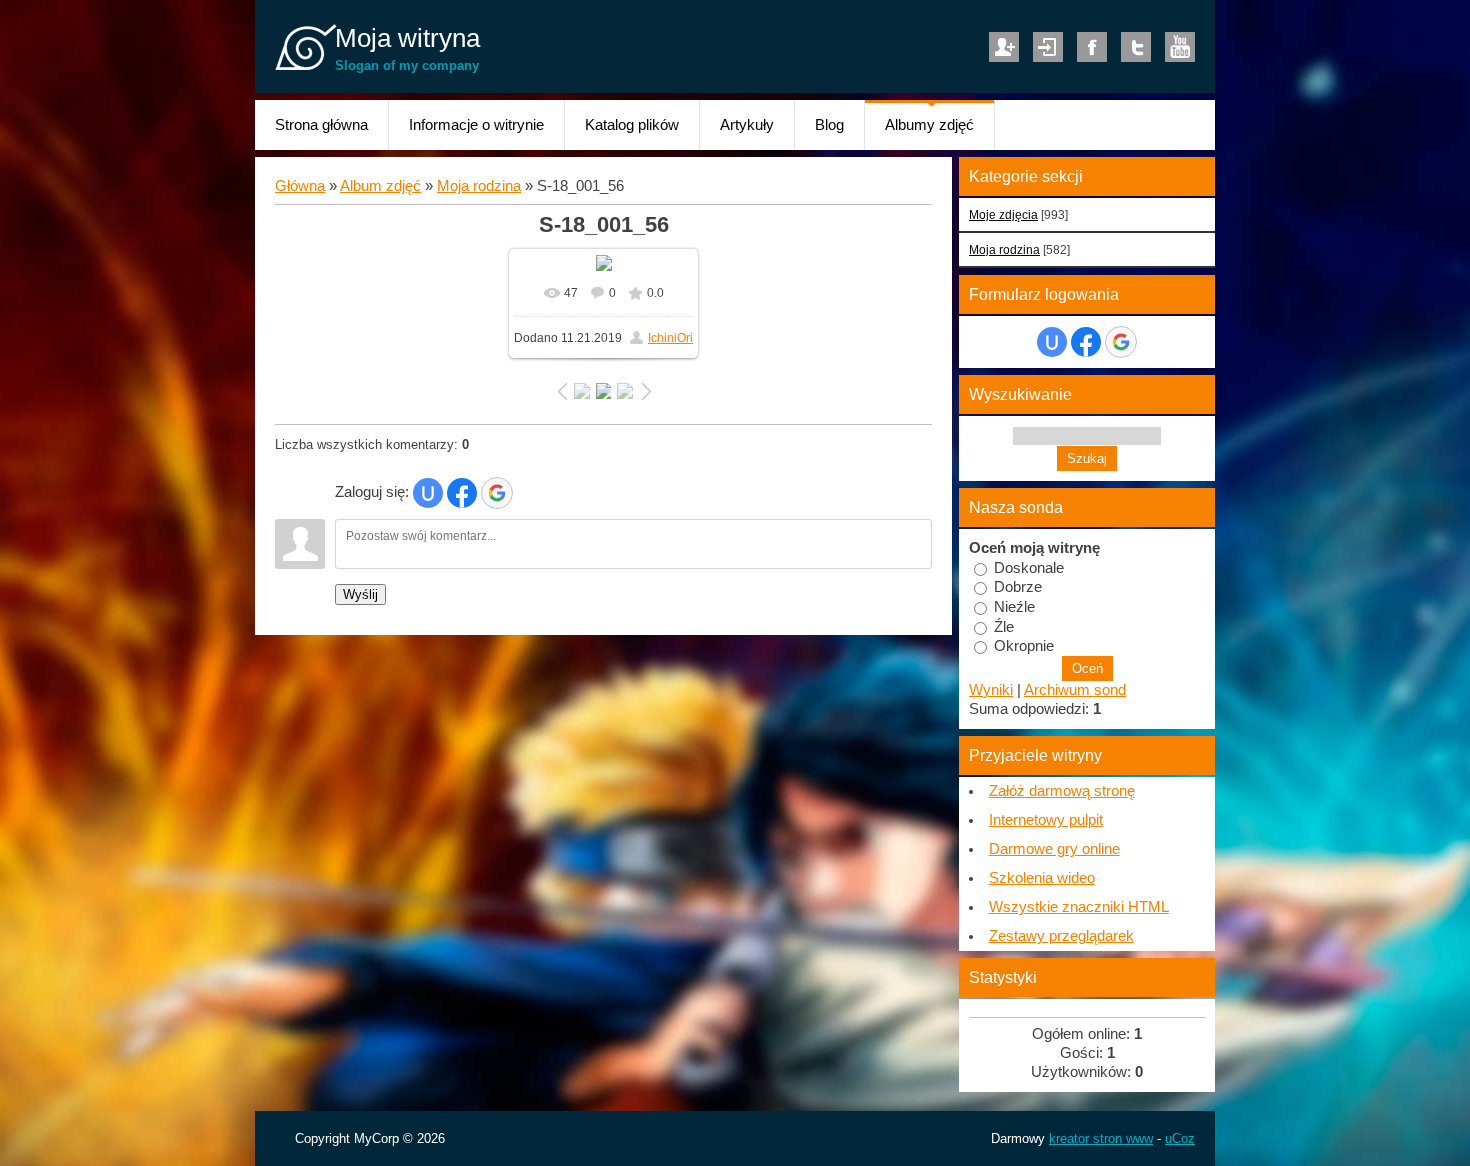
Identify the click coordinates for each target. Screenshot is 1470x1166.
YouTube (1180, 47)
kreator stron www (1101, 1138)
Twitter (1136, 47)
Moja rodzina (479, 186)
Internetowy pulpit (1046, 820)
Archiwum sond (1075, 690)
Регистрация (1004, 47)
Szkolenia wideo (1042, 878)
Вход (1048, 47)
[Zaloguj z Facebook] (462, 493)
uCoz (1180, 1138)
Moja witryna (407, 38)
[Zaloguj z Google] (497, 493)
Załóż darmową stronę (1062, 791)
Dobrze (1018, 587)
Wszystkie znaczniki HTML (1079, 907)
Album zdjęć (380, 186)
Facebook (1092, 47)
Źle (1004, 626)
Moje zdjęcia (1003, 214)
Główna (300, 186)
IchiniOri (670, 338)
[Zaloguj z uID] (428, 493)
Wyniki (991, 690)
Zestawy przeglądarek (1061, 936)
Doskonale (1029, 567)
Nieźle (1014, 607)
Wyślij (360, 594)
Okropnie (1024, 646)
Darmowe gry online (1054, 849)
